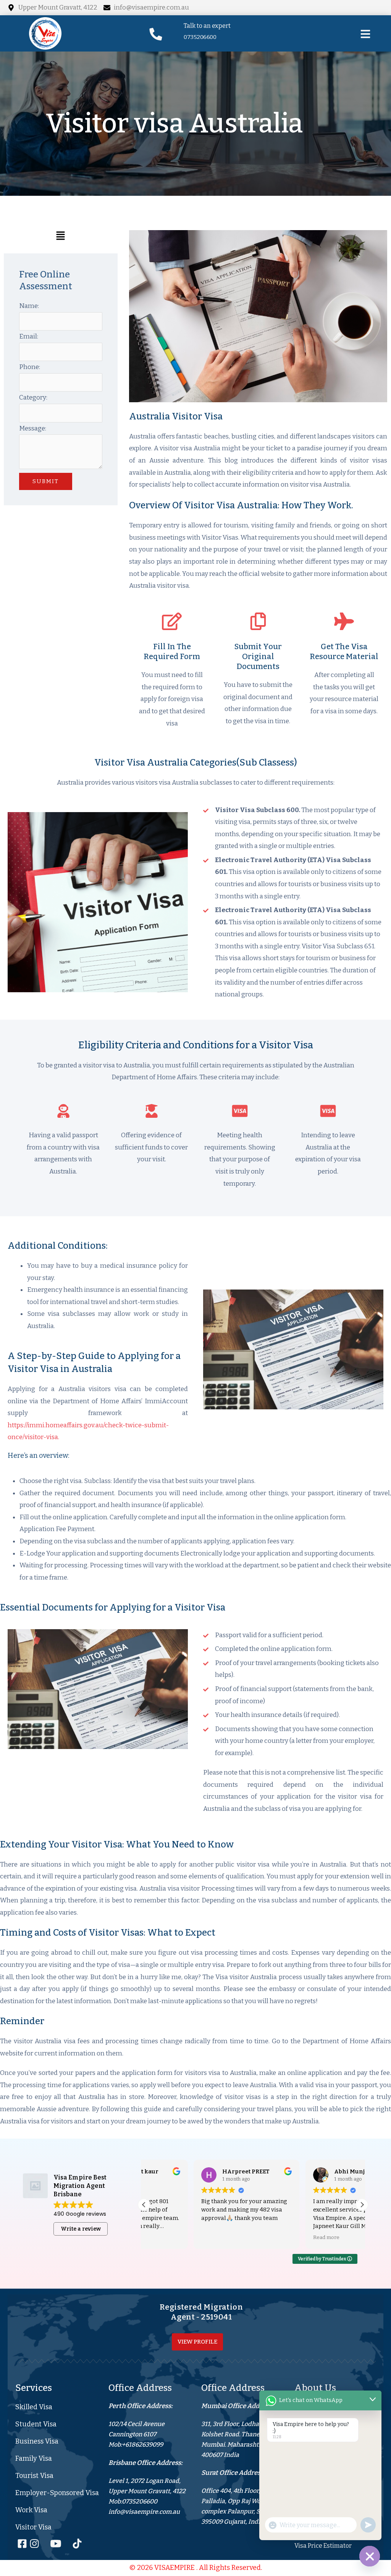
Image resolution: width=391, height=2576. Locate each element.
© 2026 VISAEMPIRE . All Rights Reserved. (196, 2568)
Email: (29, 336)
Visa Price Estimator (323, 2546)
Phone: (30, 367)
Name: (29, 306)
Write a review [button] (81, 2229)
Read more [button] (277, 2237)
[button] (61, 238)
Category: (33, 397)
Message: (33, 428)
